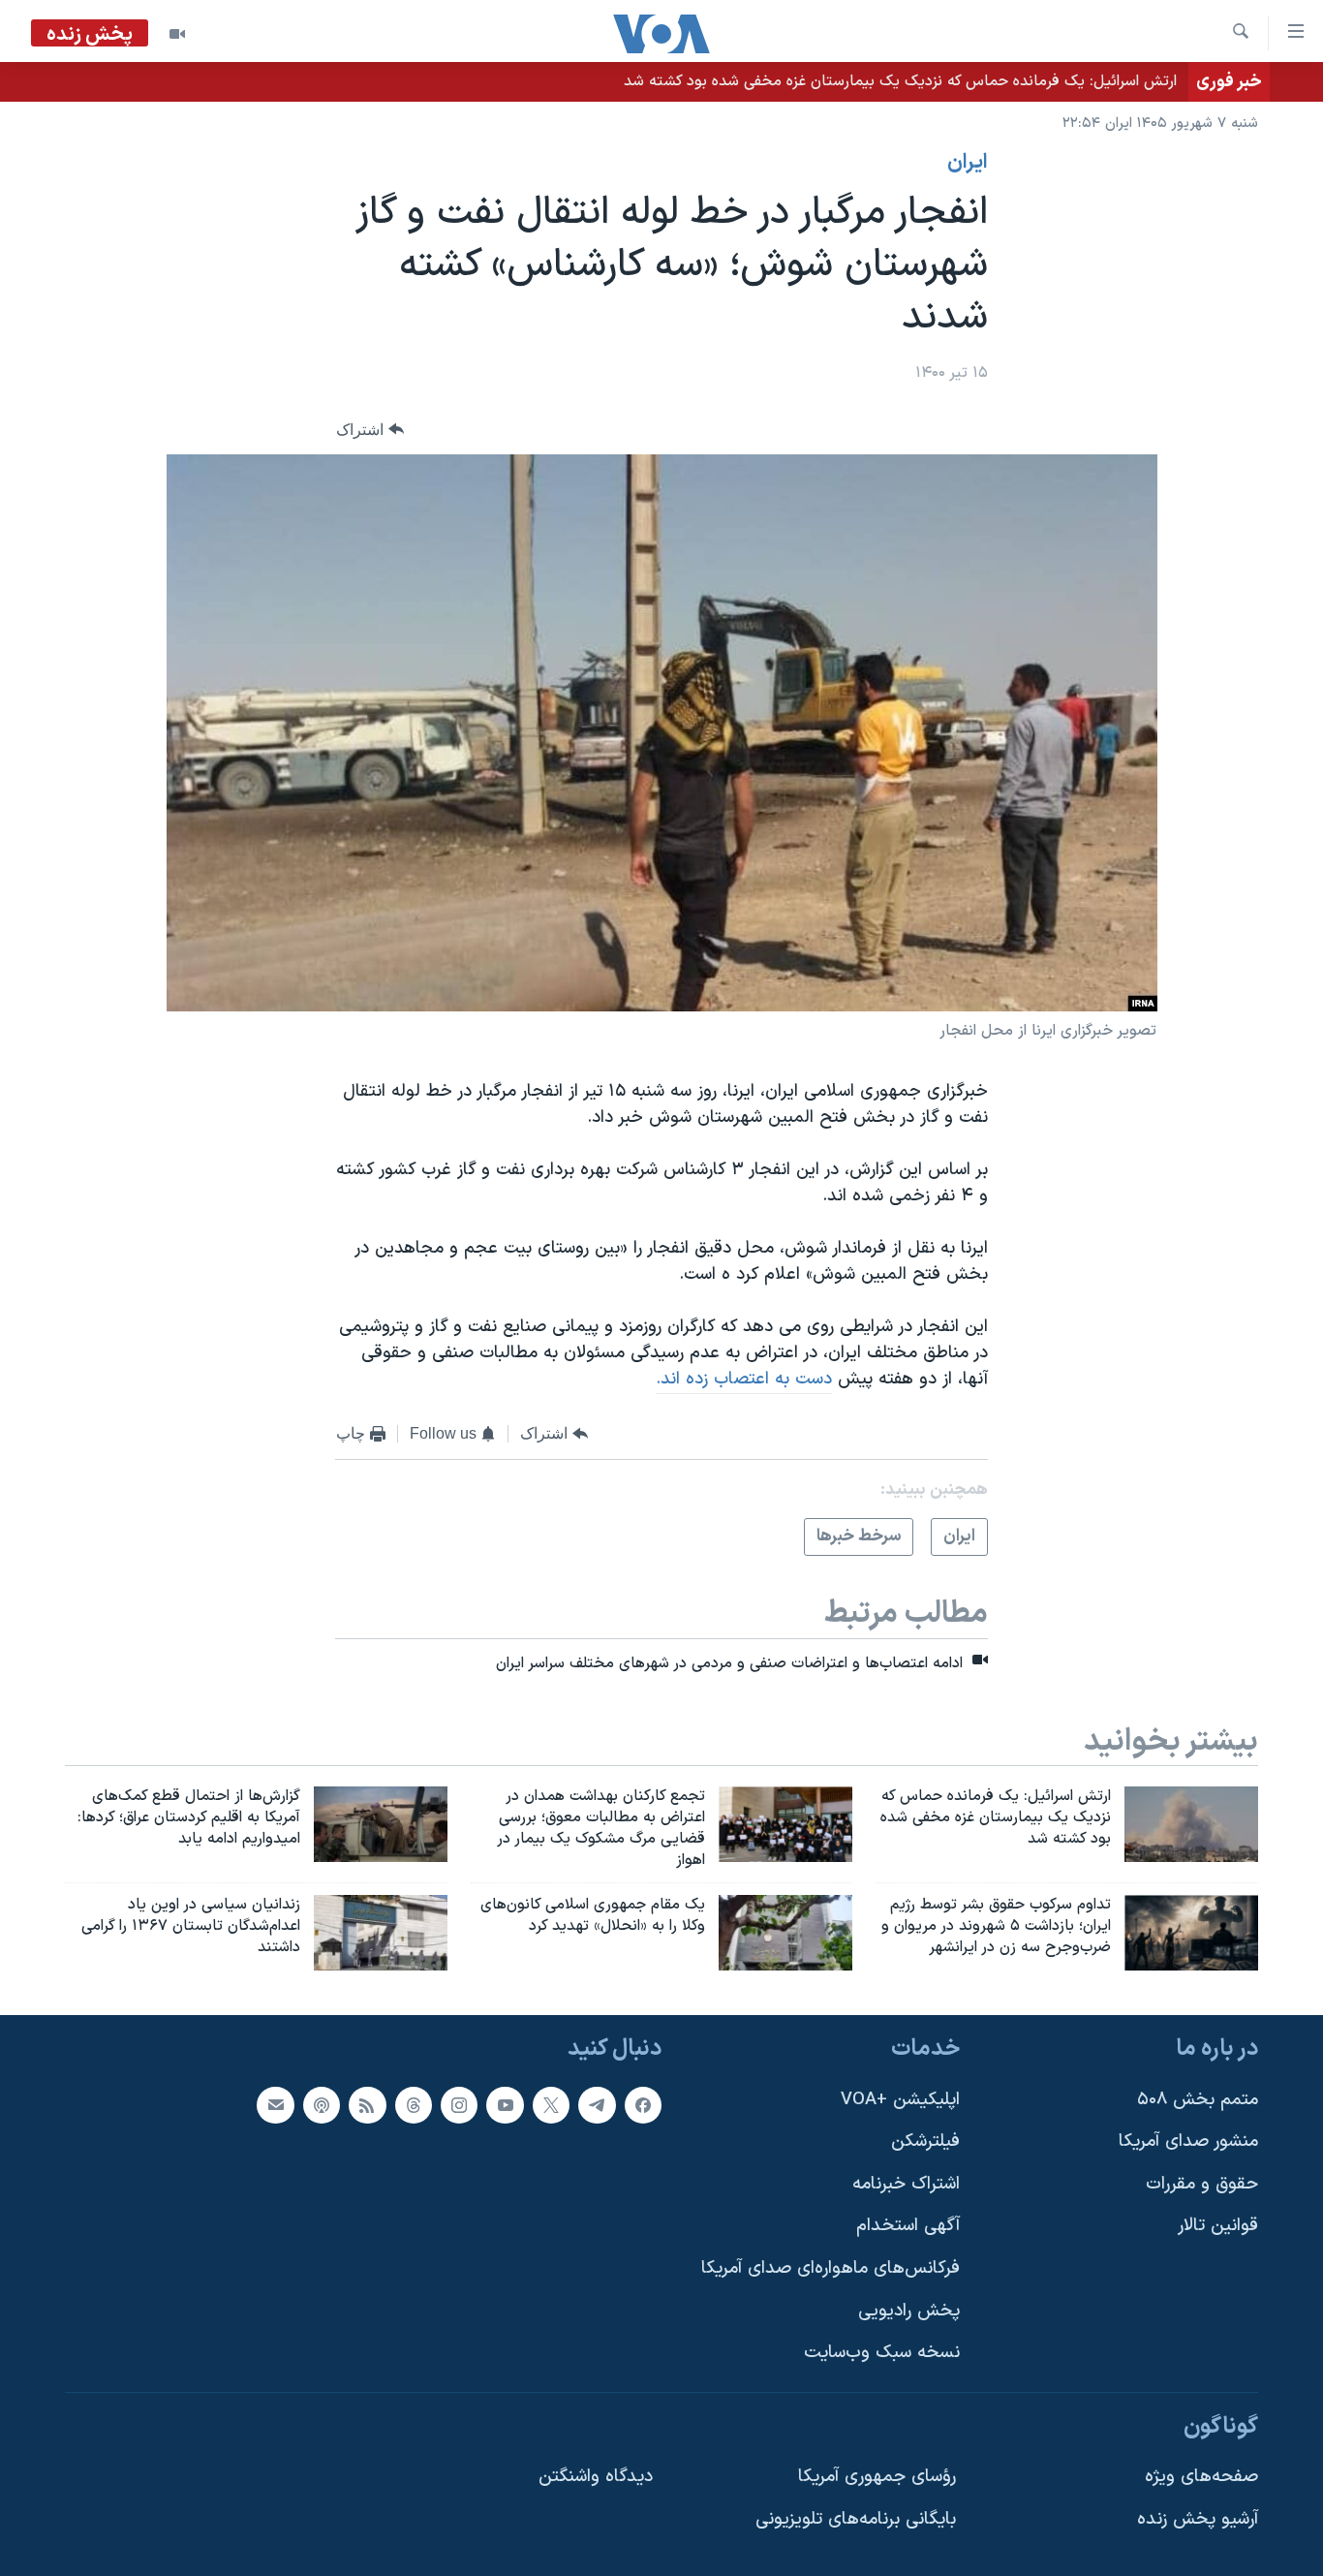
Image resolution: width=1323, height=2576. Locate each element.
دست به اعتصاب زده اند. (744, 1379)
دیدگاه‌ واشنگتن (596, 2478)
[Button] (370, 430)
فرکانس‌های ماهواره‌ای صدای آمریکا (831, 2268)
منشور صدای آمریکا (1188, 2141)
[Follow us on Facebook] (643, 2105)
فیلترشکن (925, 2141)
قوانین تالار (1218, 2227)
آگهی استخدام (908, 2227)
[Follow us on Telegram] (597, 2105)
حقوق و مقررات (1202, 2184)
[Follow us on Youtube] (505, 2105)
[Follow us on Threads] (414, 2105)
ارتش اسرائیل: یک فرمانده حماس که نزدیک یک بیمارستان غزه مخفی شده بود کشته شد (900, 81)
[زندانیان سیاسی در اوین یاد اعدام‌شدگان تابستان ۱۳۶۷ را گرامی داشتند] (381, 1933)
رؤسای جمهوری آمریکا (877, 2478)
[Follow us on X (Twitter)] (551, 2105)
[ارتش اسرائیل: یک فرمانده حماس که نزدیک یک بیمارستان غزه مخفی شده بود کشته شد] (1191, 1824)
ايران (968, 163)
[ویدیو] (177, 34)
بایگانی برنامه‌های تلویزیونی (856, 2519)
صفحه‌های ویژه (1201, 2478)
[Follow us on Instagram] (459, 2105)
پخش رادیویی (909, 2311)
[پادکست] (322, 2105)
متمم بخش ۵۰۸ (1198, 2100)
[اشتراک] (275, 2105)
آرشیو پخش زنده (1198, 2519)
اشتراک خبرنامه (906, 2184)
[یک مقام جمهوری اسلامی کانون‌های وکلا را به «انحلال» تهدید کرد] (785, 1933)
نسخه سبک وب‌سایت (882, 2353)
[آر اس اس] (367, 2105)
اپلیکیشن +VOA (900, 2100)
